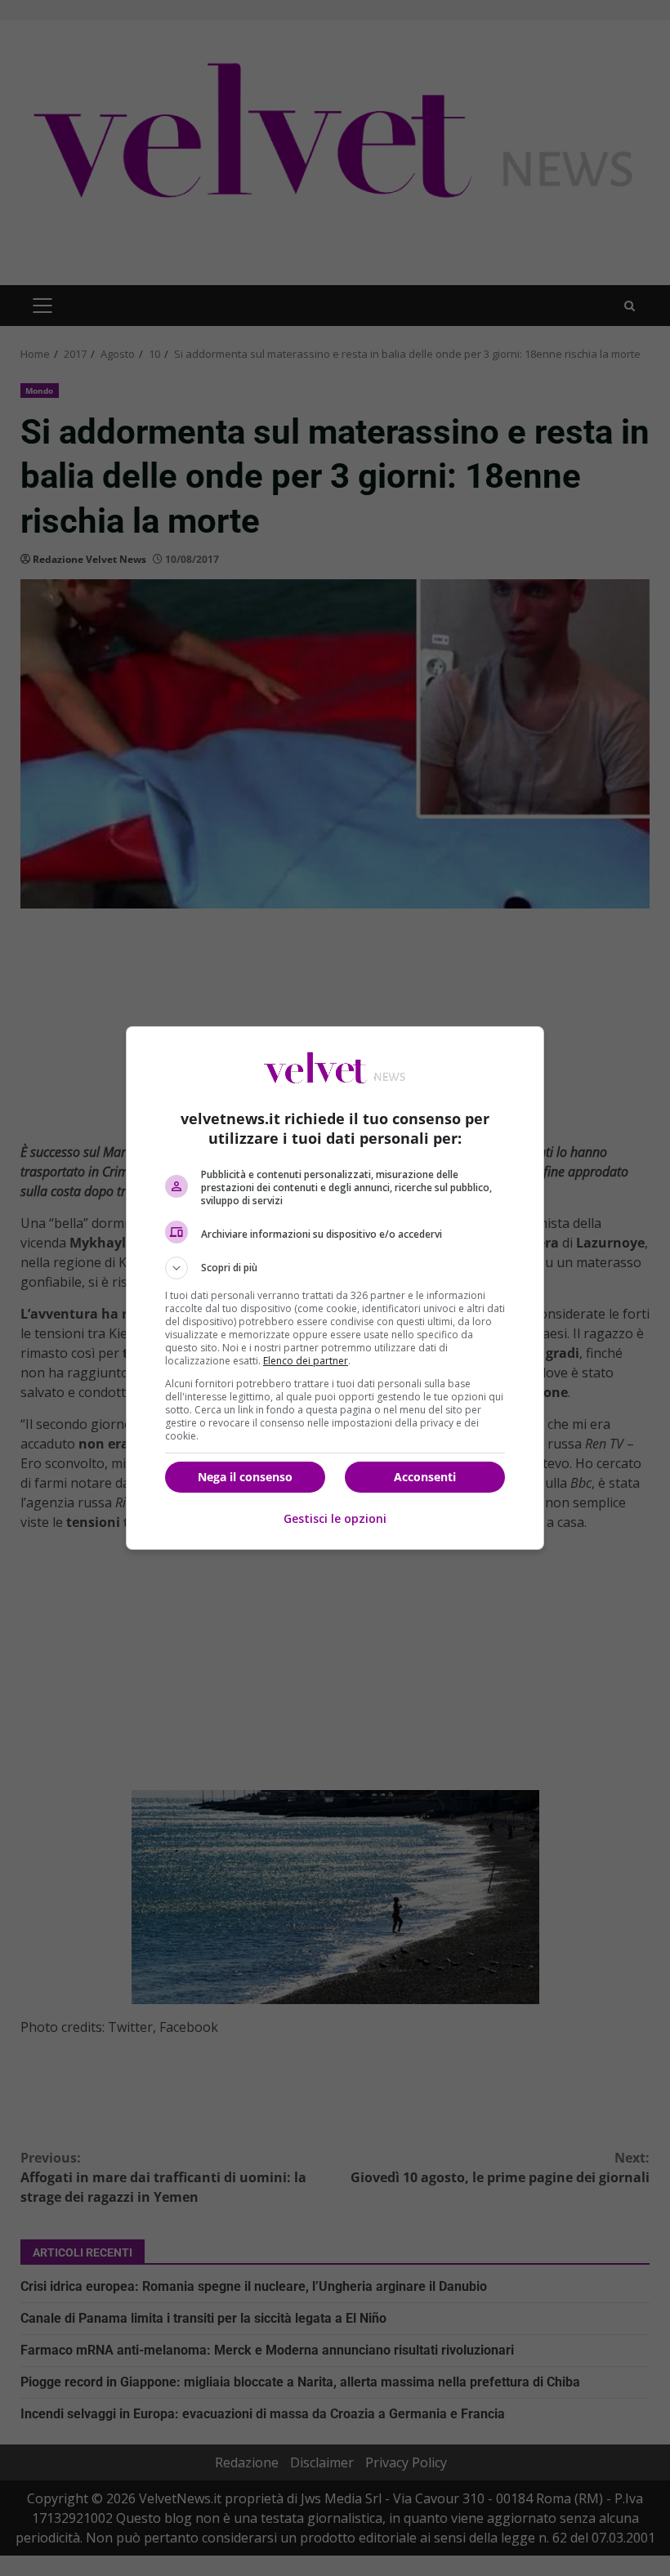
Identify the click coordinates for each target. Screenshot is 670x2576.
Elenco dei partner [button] (306, 1361)
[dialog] (335, 1288)
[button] (335, 1268)
